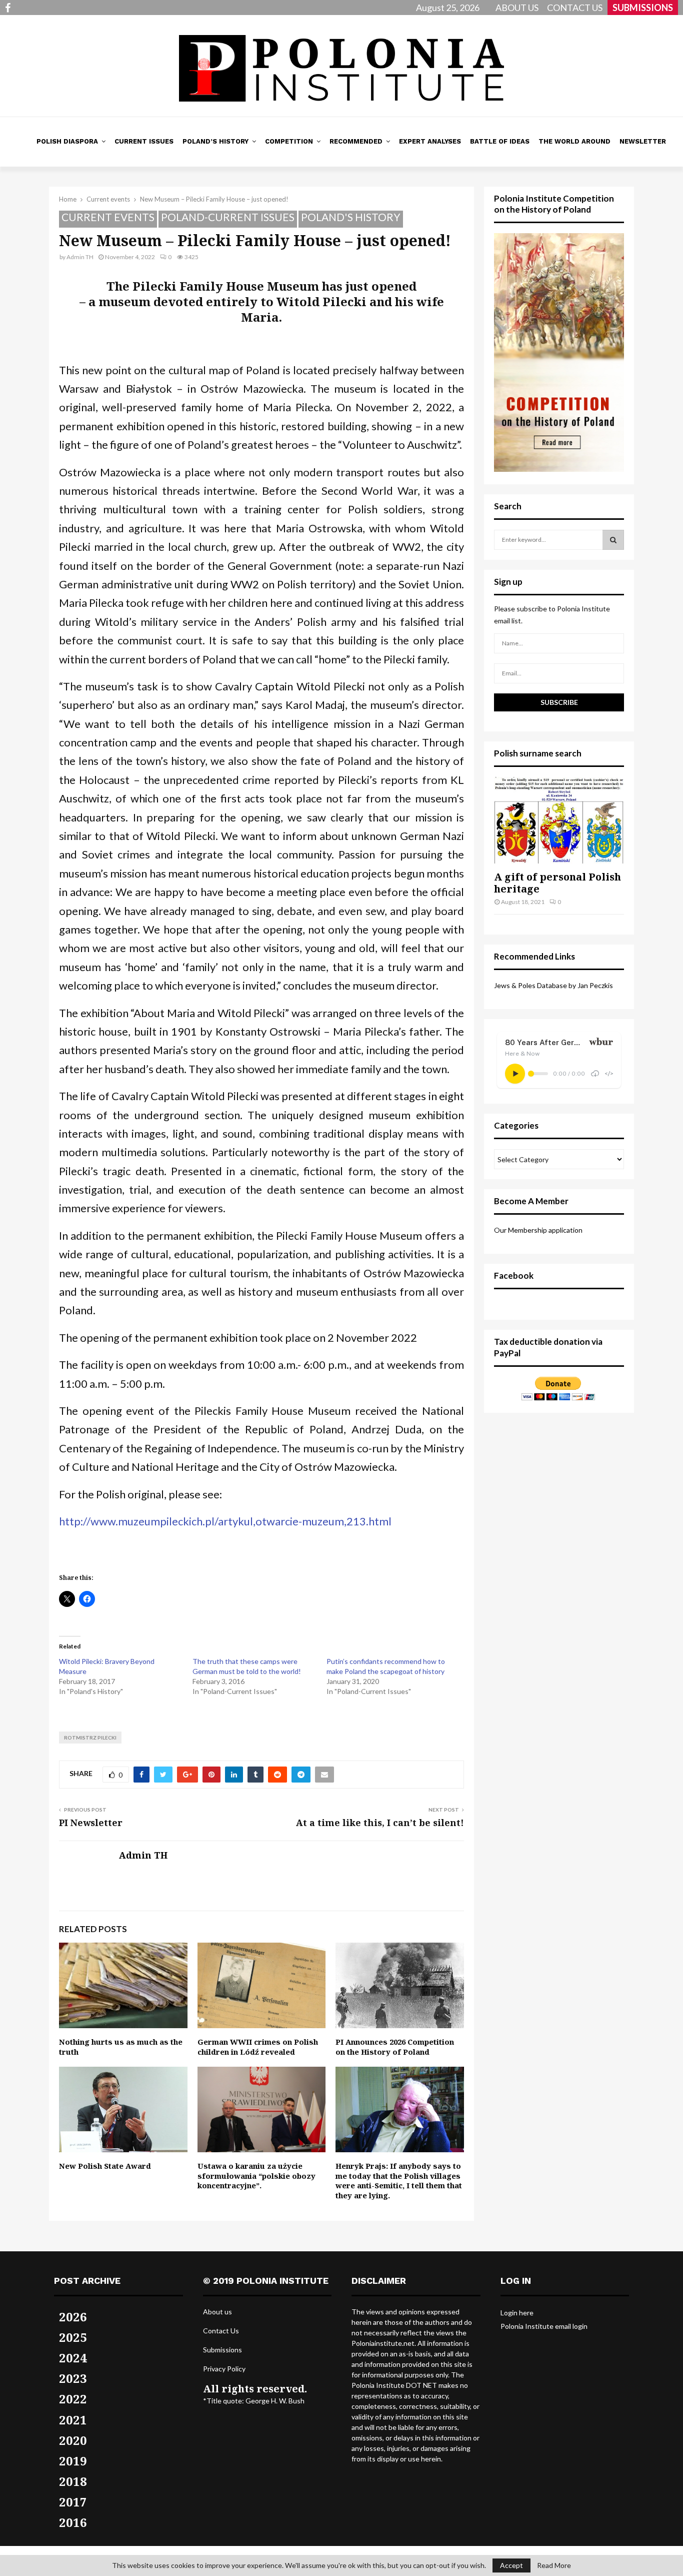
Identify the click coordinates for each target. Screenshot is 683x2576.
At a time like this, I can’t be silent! (380, 1823)
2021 (73, 2420)
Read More (554, 2565)
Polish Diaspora (67, 141)
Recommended (356, 141)
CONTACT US (575, 8)
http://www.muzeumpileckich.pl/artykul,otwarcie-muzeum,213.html (225, 1521)
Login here (517, 2313)
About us (217, 2312)
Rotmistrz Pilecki (90, 1738)
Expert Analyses (430, 141)
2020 (73, 2440)
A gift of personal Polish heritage (557, 883)
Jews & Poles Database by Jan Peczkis (553, 985)
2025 (73, 2337)
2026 (73, 2317)
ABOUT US (517, 8)
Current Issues (144, 141)
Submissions (222, 2350)
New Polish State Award (105, 2166)
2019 (73, 2461)
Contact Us (221, 2331)
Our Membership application (538, 1230)
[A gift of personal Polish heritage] (559, 820)
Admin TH (80, 257)
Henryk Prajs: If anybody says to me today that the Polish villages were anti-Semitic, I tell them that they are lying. (399, 2181)
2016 (73, 2522)
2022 (73, 2399)
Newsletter (643, 141)
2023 (73, 2378)
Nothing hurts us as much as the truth (121, 2047)
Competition (289, 141)
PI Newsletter (91, 1823)
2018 (73, 2481)
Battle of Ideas (500, 141)
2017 (73, 2502)
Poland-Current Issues (228, 217)
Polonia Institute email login (544, 2326)
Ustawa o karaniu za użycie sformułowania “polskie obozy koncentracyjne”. (256, 2176)
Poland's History (351, 217)
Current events (108, 217)
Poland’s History (215, 141)
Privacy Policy (224, 2369)
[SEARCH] (613, 540)
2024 (73, 2358)
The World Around (574, 141)
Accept (511, 2565)
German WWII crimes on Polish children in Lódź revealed (258, 2047)
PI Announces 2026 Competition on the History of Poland (395, 2047)
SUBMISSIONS (643, 8)
